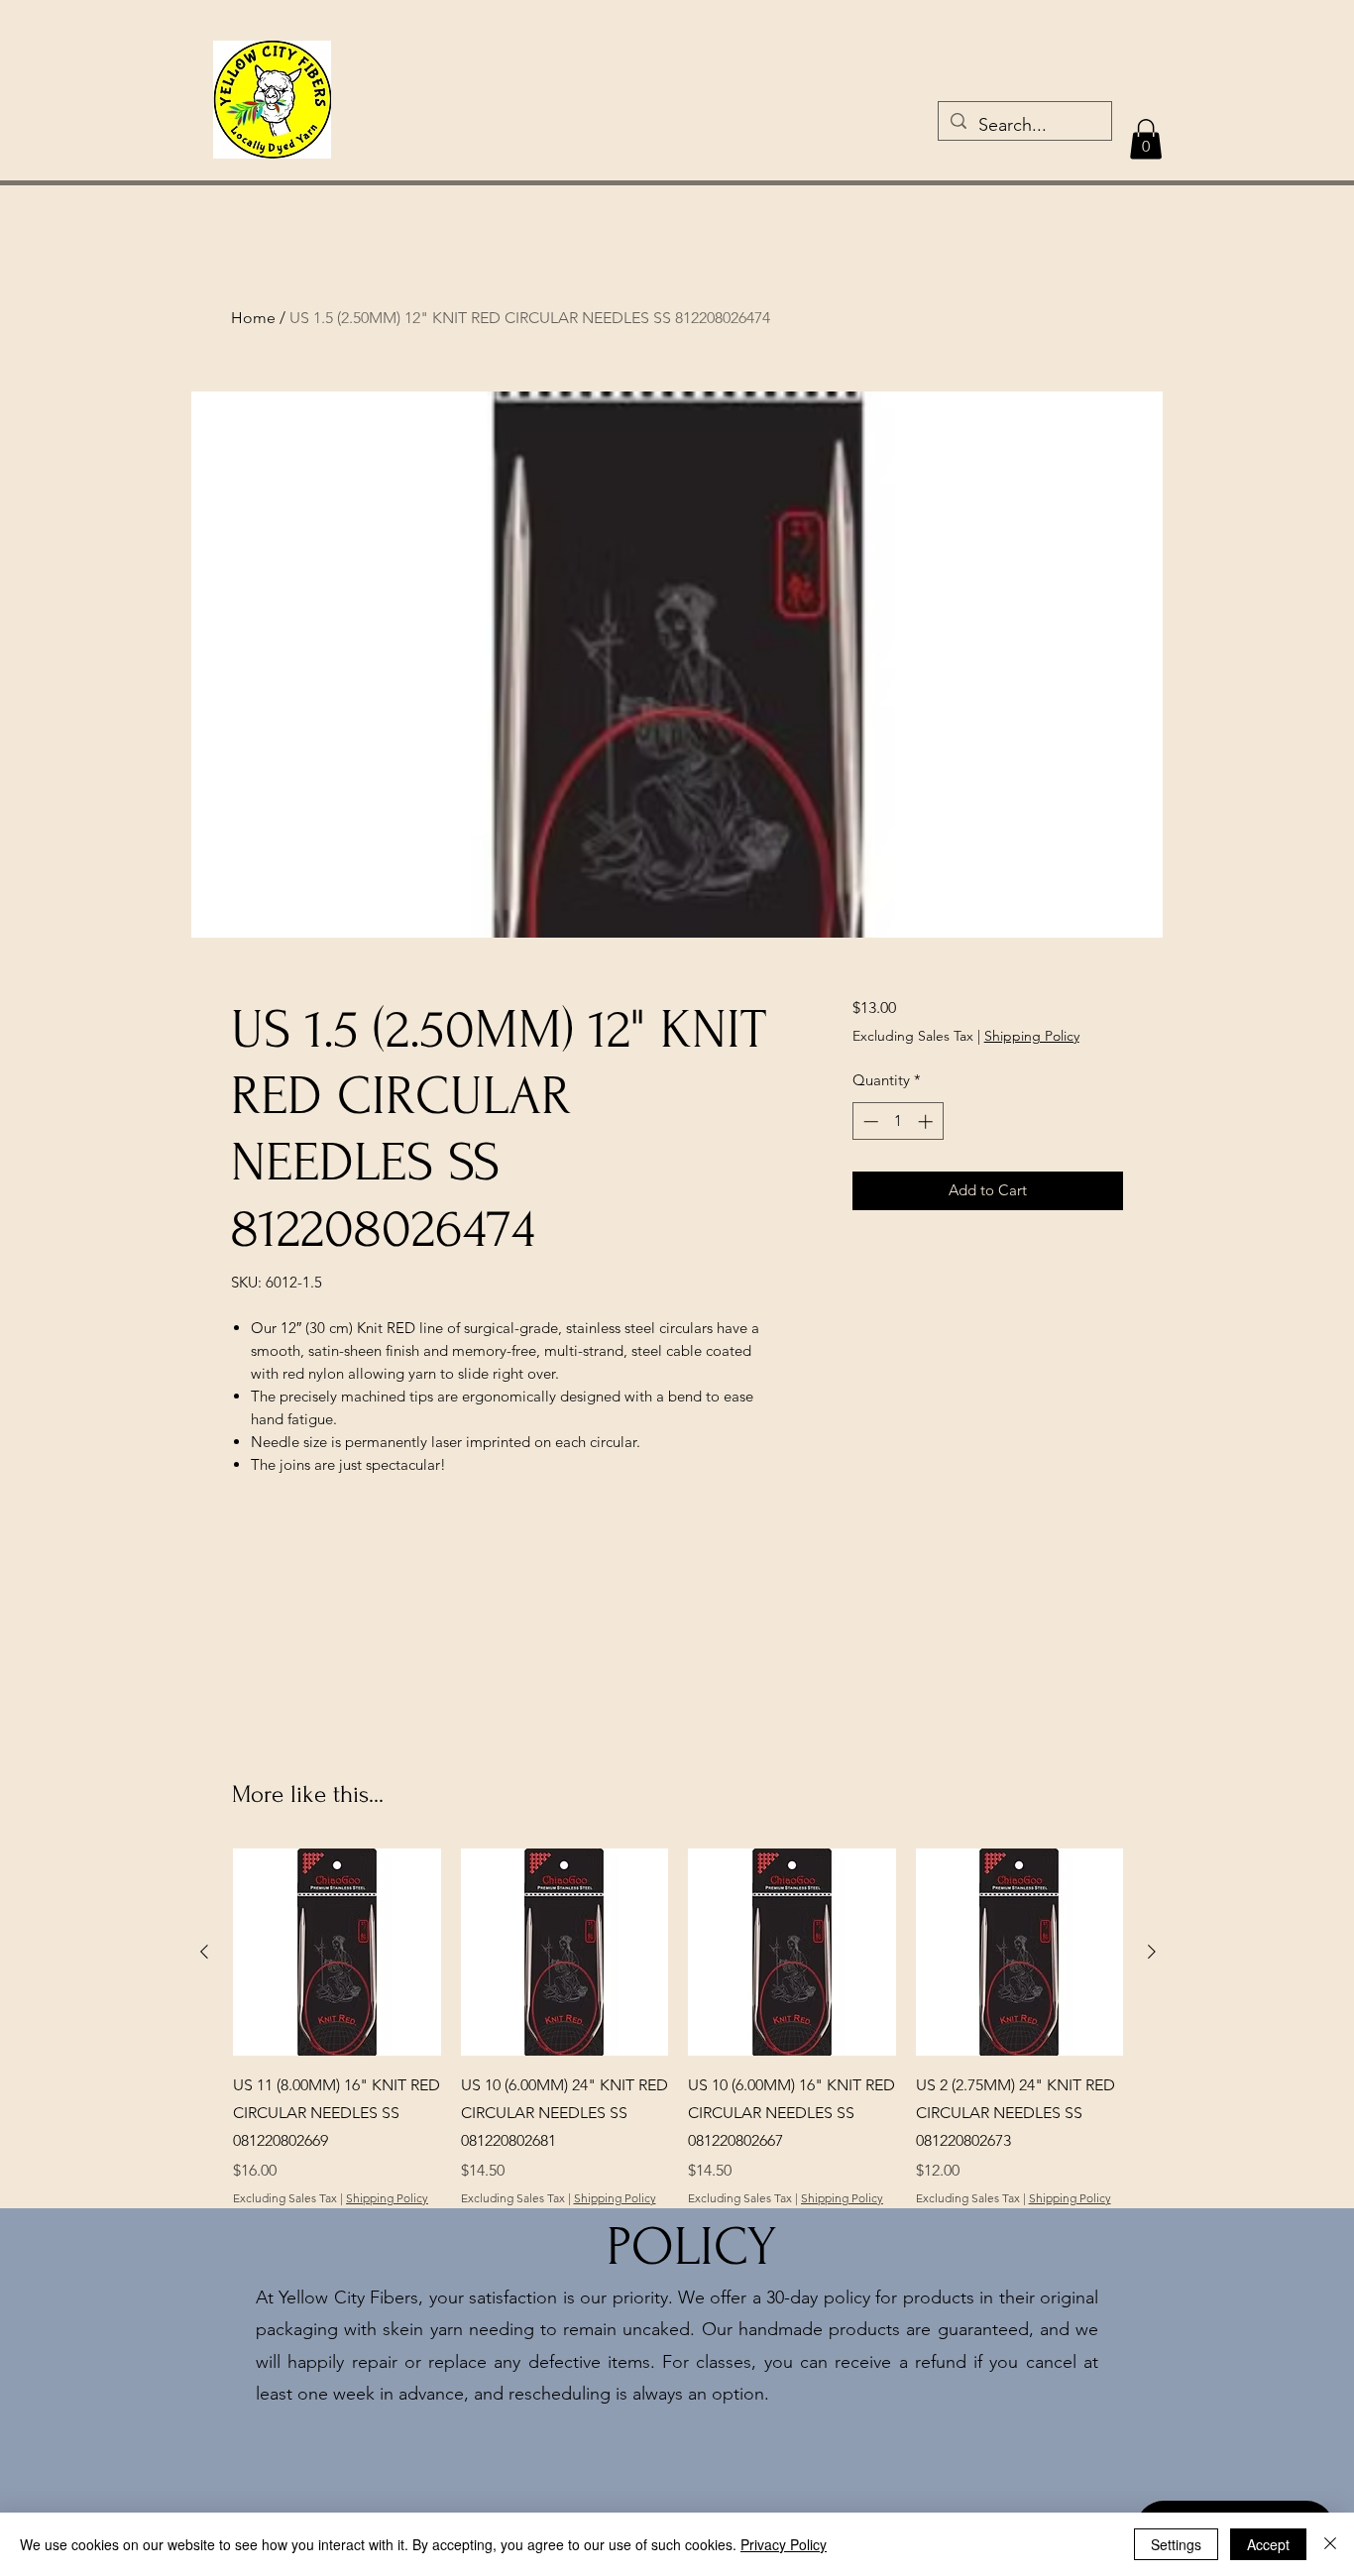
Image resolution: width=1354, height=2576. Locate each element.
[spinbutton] (898, 1121)
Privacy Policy (784, 2544)
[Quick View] (337, 1953)
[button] (1146, 139)
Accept (1268, 2544)
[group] (678, 2028)
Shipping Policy (1032, 1036)
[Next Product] (1152, 1952)
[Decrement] (869, 1121)
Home (253, 318)
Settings (1176, 2544)
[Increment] (927, 1121)
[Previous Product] (204, 1952)
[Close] (1330, 2544)
